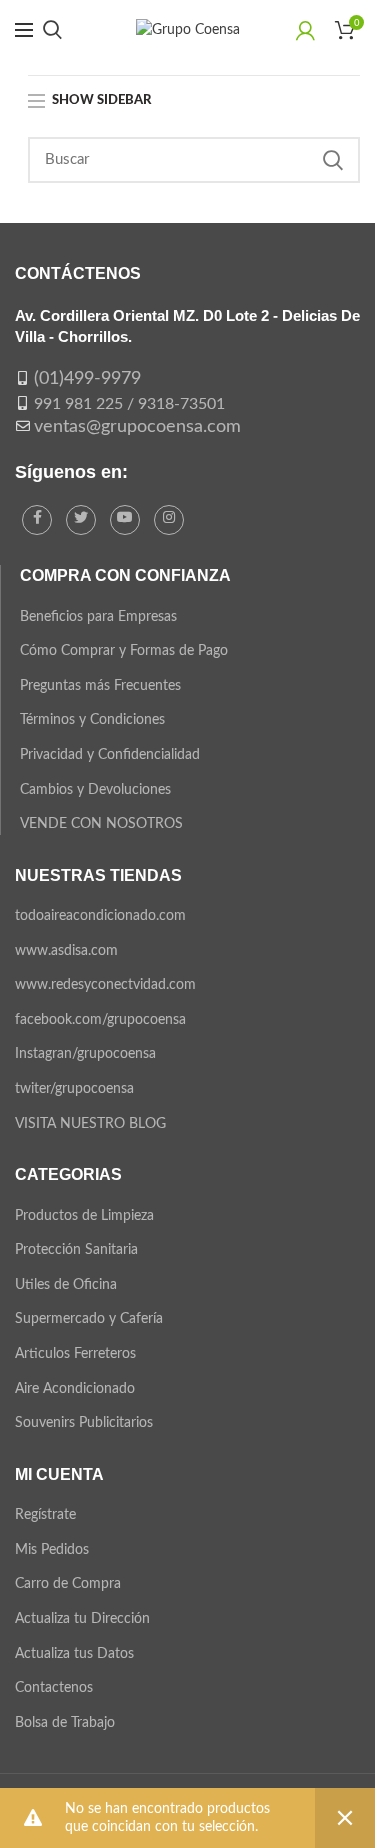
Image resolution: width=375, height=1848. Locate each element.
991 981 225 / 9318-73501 (129, 404)
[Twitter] (81, 520)
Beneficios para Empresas (98, 617)
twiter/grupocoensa (74, 1089)
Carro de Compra (68, 1584)
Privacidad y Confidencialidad (110, 755)
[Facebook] (37, 520)
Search (333, 160)
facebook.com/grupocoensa (100, 1020)
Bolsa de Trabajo (65, 1723)
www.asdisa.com (66, 951)
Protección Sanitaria (76, 1250)
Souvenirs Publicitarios (84, 1423)
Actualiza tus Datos (74, 1654)
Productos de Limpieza (84, 1216)
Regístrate (45, 1515)
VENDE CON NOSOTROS (101, 824)
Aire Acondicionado (75, 1389)
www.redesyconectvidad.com (105, 985)
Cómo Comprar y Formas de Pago (124, 651)
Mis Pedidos (52, 1550)
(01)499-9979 (87, 379)
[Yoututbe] (125, 520)
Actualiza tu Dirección (82, 1619)
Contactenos (54, 1688)
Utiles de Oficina (66, 1285)
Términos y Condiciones (92, 720)
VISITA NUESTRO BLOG (90, 1124)
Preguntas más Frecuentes (100, 686)
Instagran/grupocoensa (85, 1054)
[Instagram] (169, 520)
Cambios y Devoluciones (95, 790)
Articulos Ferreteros (75, 1354)
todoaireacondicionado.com (100, 916)
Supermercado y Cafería (89, 1319)
